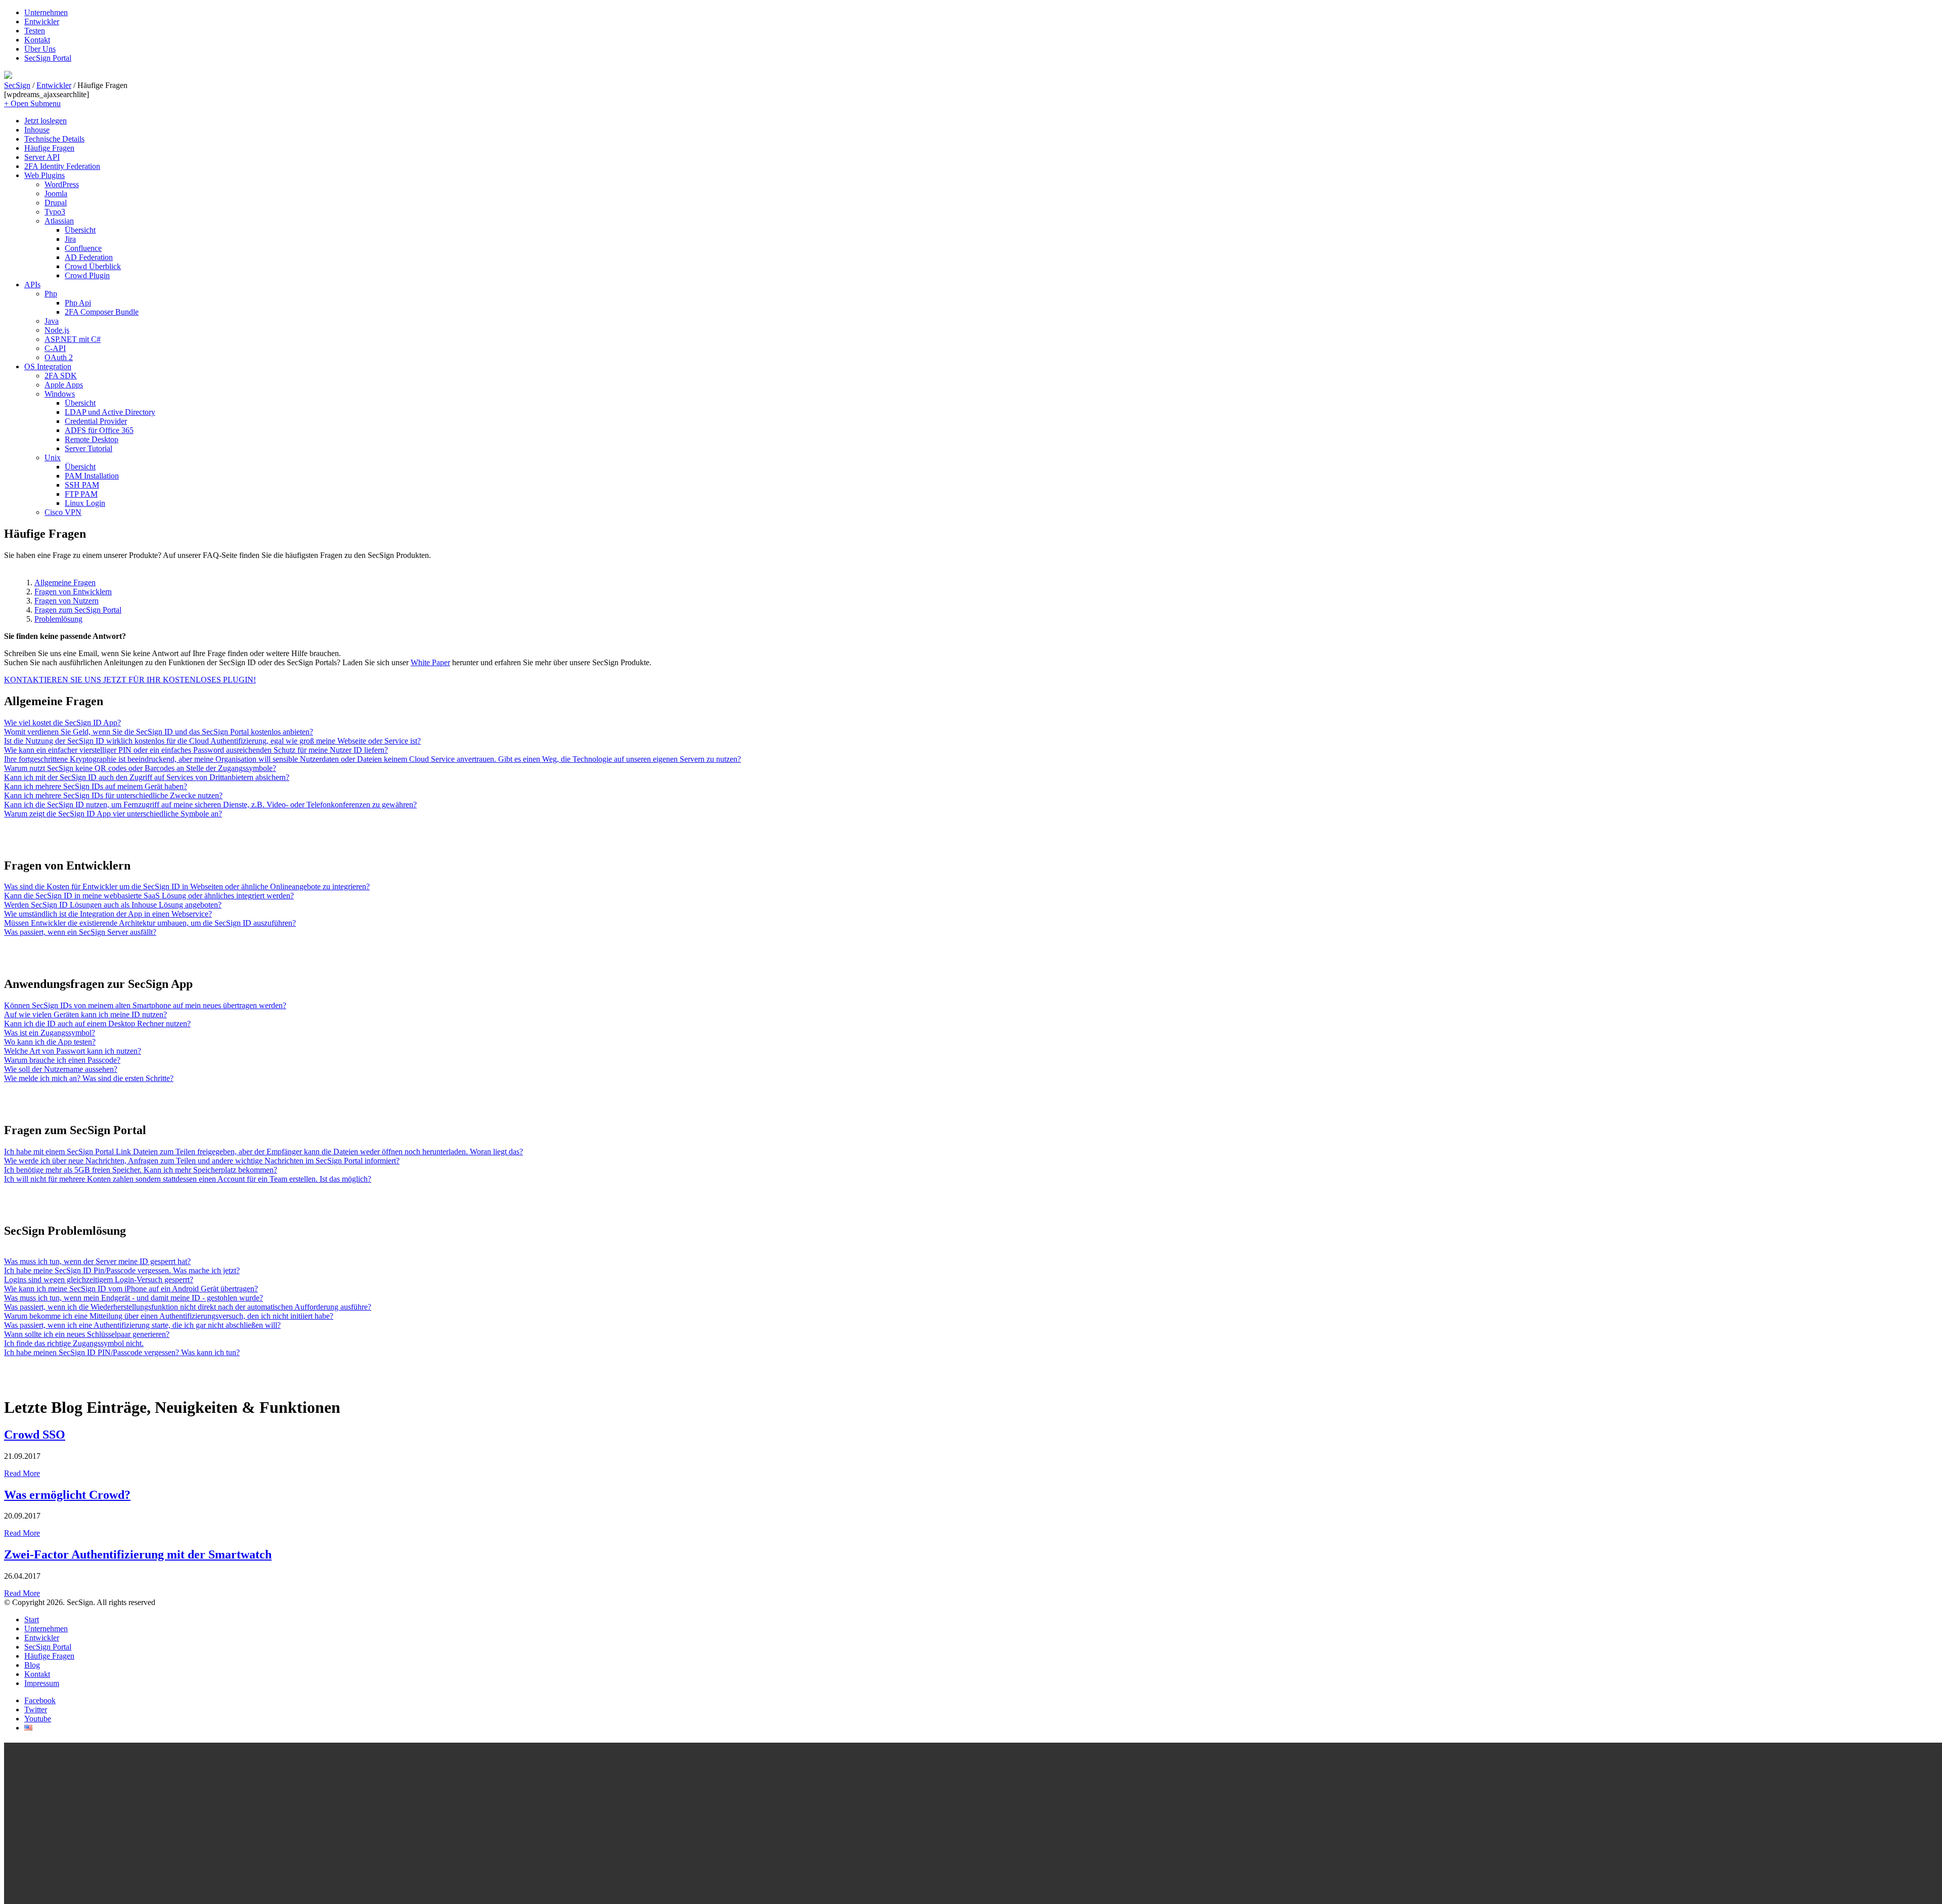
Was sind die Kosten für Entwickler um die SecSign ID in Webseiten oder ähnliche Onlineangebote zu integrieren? (187, 886)
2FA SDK (61, 376)
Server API (42, 157)
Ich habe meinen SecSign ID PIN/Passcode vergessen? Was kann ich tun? (122, 1352)
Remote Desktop (92, 439)
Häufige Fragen (49, 148)
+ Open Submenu (32, 103)
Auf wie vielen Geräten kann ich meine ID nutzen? (85, 1014)
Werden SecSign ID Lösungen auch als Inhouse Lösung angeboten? (113, 905)
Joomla (56, 193)
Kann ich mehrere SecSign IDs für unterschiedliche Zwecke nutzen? (113, 795)
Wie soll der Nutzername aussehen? (61, 1069)
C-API (55, 348)
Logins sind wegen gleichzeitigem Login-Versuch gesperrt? (99, 1280)
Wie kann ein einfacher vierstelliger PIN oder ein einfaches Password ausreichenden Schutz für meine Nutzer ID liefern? (196, 750)
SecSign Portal (48, 58)
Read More (22, 1473)
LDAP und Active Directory (110, 412)
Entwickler (42, 21)
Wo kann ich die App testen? (50, 1042)
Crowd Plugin (87, 275)
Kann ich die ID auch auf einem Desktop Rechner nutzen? (97, 1024)
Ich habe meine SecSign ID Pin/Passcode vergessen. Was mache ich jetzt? (122, 1270)
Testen (35, 31)
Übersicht (80, 230)
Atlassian (59, 221)
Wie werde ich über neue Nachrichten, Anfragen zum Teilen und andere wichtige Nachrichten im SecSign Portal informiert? (202, 1161)
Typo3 (55, 212)
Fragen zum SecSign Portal (78, 610)
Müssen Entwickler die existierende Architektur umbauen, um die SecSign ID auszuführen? (150, 923)
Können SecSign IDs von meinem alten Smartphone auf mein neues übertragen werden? (145, 1005)
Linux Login (85, 503)
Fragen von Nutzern (67, 601)
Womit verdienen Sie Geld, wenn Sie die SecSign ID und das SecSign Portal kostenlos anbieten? (159, 732)
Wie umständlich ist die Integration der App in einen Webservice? (108, 914)
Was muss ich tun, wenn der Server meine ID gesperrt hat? (97, 1261)
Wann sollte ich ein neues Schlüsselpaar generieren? (87, 1334)
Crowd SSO (35, 1435)
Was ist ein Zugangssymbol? (50, 1033)
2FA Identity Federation (62, 166)
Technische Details (54, 139)
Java (52, 321)
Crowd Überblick (93, 266)
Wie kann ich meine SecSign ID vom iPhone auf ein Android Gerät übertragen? (131, 1289)
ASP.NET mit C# (73, 339)
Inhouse (37, 130)
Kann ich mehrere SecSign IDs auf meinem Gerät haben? (96, 786)
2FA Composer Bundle (102, 312)
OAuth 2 (59, 357)
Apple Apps (64, 385)
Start (32, 1619)
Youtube (38, 1719)
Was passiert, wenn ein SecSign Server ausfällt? (80, 932)
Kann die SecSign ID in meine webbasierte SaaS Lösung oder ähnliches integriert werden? (149, 896)
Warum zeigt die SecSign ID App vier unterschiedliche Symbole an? (113, 814)
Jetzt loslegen (46, 121)
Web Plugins (45, 175)
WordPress (62, 184)
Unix (53, 458)
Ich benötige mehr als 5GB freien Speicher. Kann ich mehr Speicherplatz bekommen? (141, 1170)
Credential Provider (96, 421)
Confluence (83, 248)
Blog (32, 1665)
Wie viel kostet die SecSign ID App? (62, 723)
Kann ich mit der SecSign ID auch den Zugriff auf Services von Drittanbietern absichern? (147, 777)
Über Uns (40, 49)
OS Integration (48, 366)
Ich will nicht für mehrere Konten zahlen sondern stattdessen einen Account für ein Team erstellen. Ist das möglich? (188, 1179)
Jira (70, 239)
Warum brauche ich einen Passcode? (62, 1060)
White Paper (430, 662)
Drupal (56, 203)
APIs (32, 285)
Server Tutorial (89, 448)
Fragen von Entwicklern (73, 592)
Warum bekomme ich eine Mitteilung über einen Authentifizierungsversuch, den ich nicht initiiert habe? (169, 1316)
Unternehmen (46, 12)
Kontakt (37, 40)
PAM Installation (92, 476)
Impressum (42, 1683)
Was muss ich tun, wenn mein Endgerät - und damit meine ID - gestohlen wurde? (134, 1298)
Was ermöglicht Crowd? (67, 1495)
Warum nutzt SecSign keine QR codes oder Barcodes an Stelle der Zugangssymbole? (140, 768)
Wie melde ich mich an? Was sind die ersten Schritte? (89, 1078)
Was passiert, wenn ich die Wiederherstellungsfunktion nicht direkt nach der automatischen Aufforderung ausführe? (188, 1307)
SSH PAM (82, 485)
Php (51, 294)
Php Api (78, 303)
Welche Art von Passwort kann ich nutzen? (73, 1051)
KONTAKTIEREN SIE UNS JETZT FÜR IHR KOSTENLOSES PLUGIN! (130, 680)
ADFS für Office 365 (99, 430)
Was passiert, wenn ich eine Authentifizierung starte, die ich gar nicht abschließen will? (142, 1325)
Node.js (57, 330)
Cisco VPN (63, 512)
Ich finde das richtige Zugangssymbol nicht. (74, 1343)
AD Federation (89, 257)
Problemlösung (58, 619)
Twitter (36, 1710)
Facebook (40, 1700)
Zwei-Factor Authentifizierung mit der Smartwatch (138, 1554)
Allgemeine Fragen (65, 582)
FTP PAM (81, 494)
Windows (60, 394)
